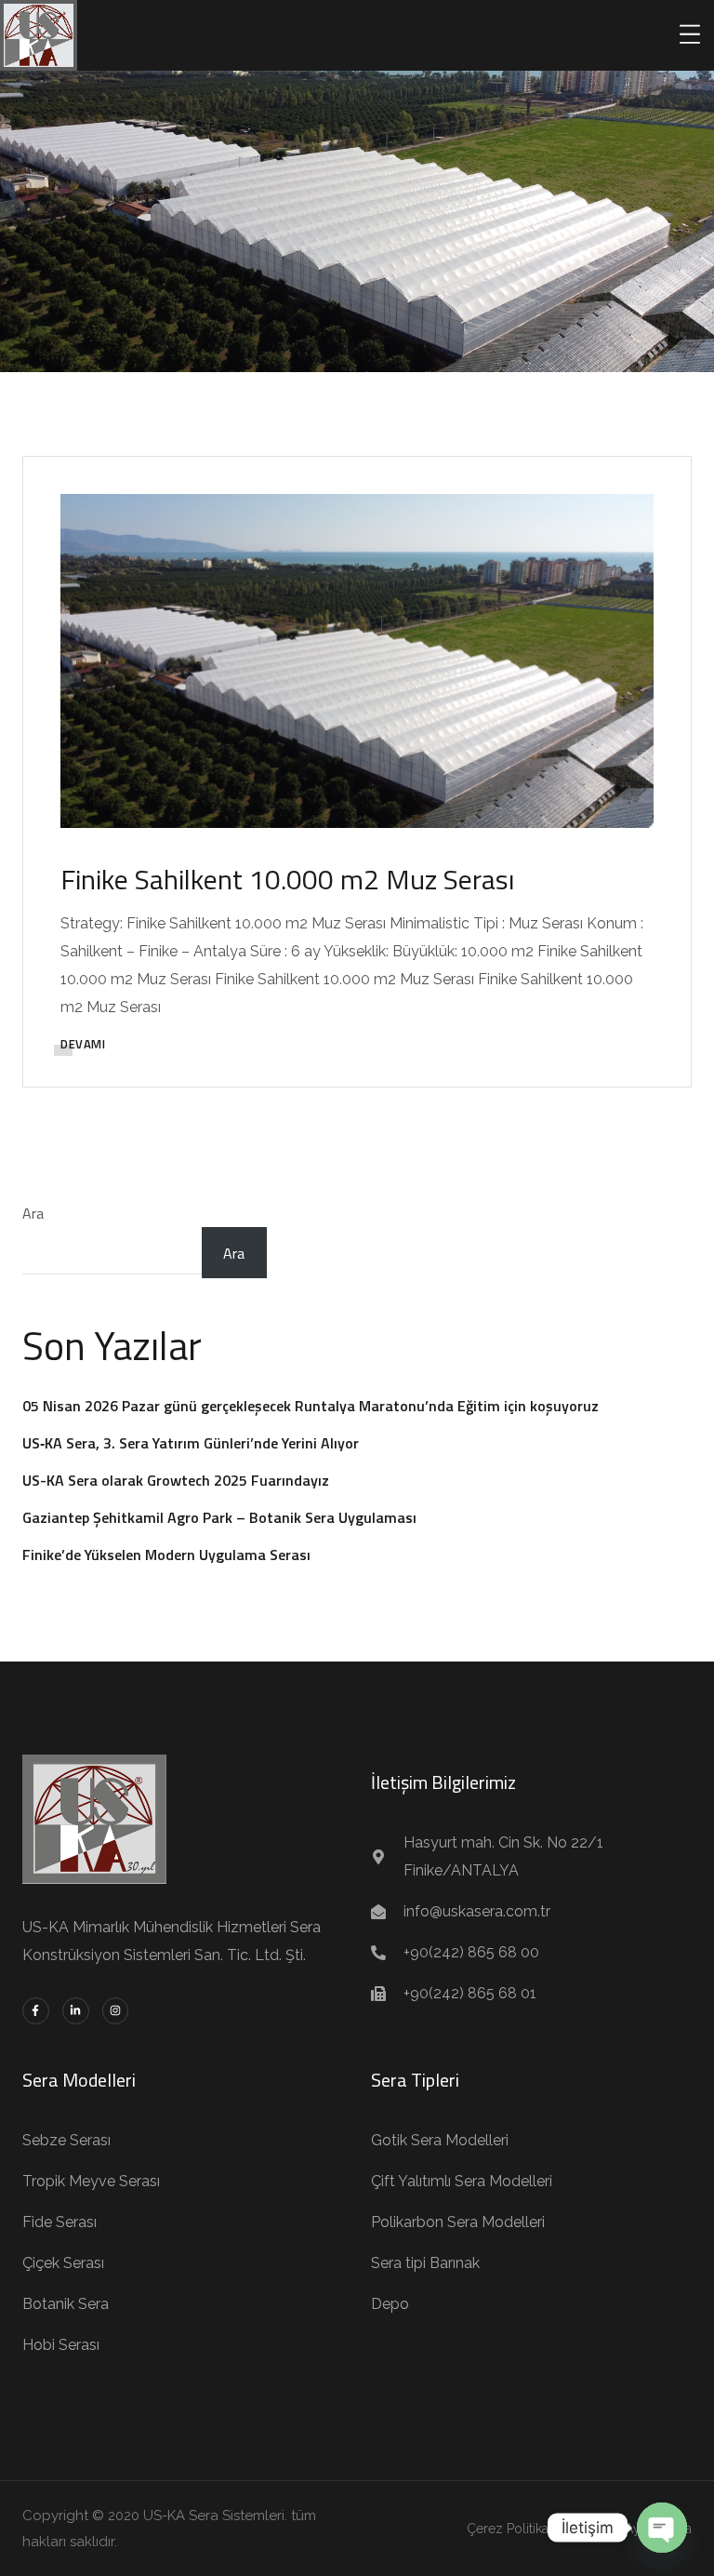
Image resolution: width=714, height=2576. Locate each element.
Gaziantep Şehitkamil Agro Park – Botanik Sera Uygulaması (219, 1517)
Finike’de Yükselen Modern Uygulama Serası (166, 1555)
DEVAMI (83, 1044)
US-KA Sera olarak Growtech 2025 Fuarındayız (176, 1480)
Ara (33, 1213)
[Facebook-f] (36, 2011)
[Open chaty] (662, 2528)
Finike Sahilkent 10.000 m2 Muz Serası (287, 879)
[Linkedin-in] (76, 2011)
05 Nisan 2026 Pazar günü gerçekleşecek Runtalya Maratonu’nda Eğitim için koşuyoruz (311, 1406)
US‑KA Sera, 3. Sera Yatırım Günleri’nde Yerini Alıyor (191, 1443)
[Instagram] (116, 2011)
